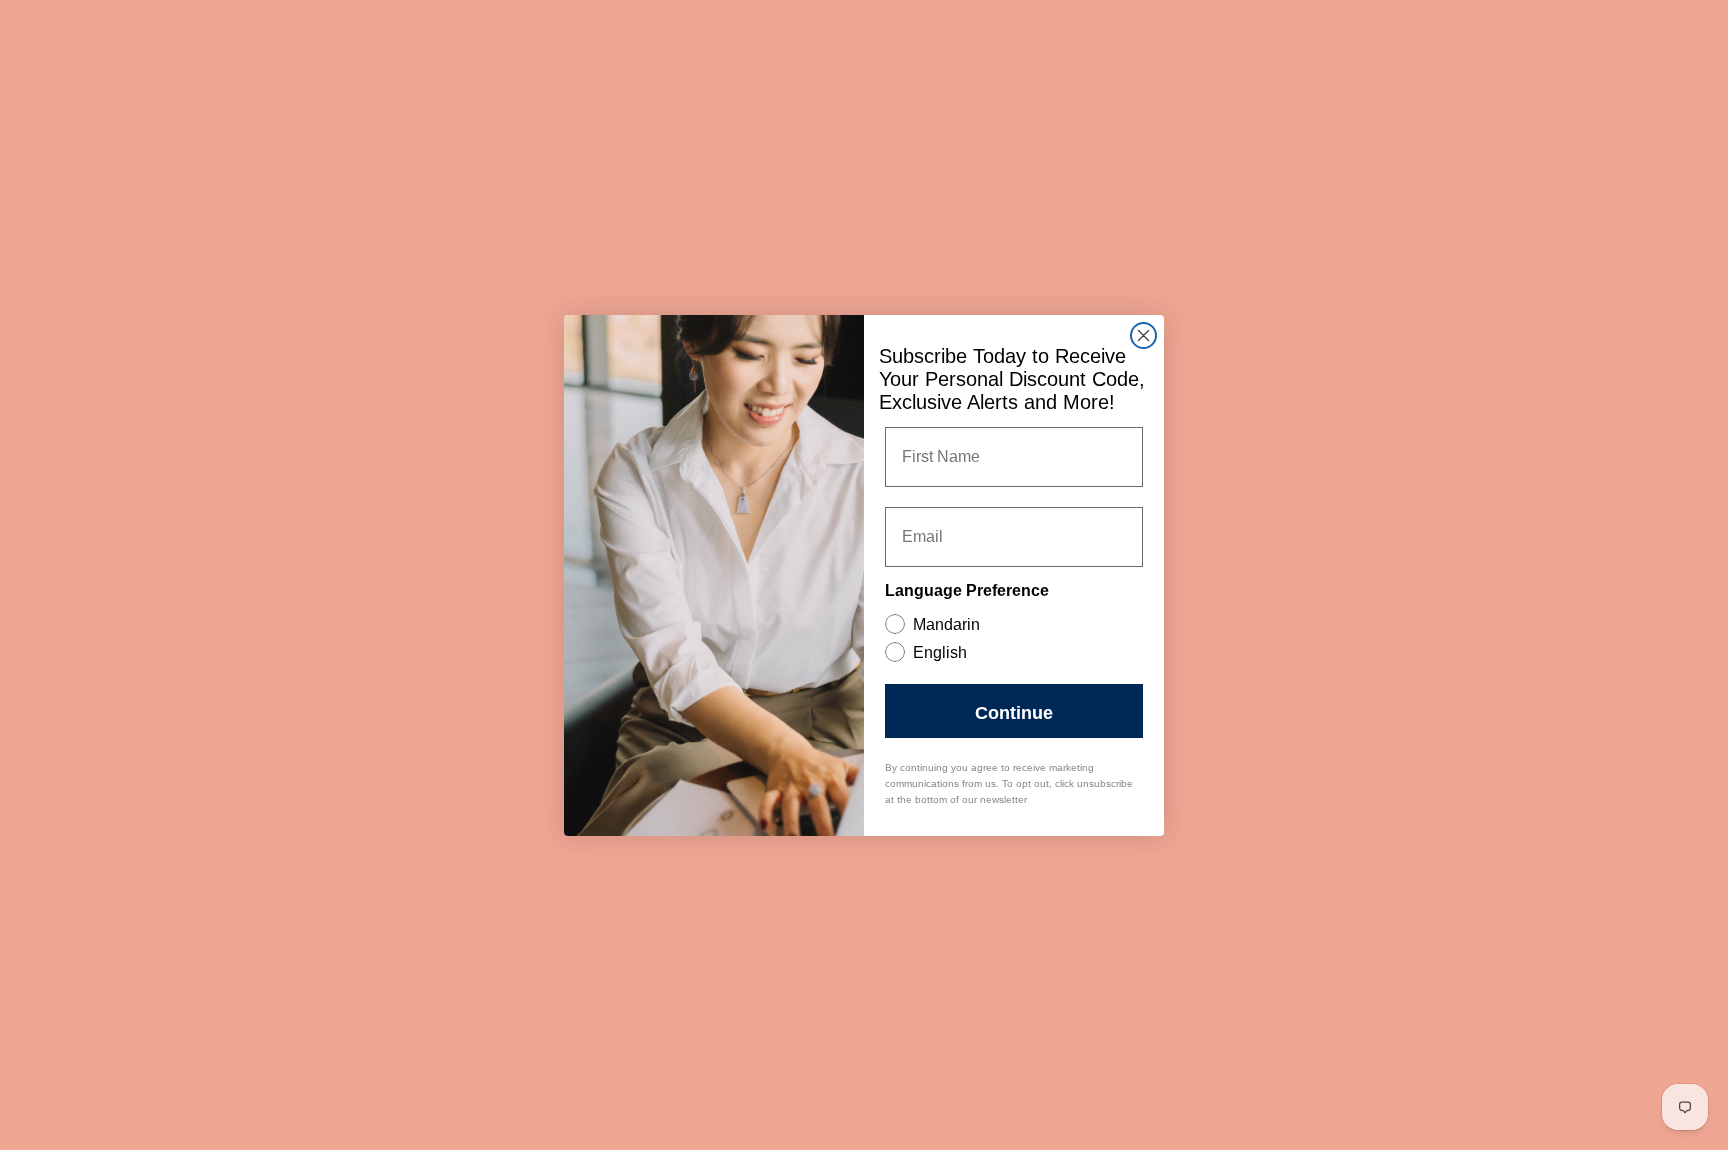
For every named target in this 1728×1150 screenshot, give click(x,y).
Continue (1014, 711)
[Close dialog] (1143, 335)
